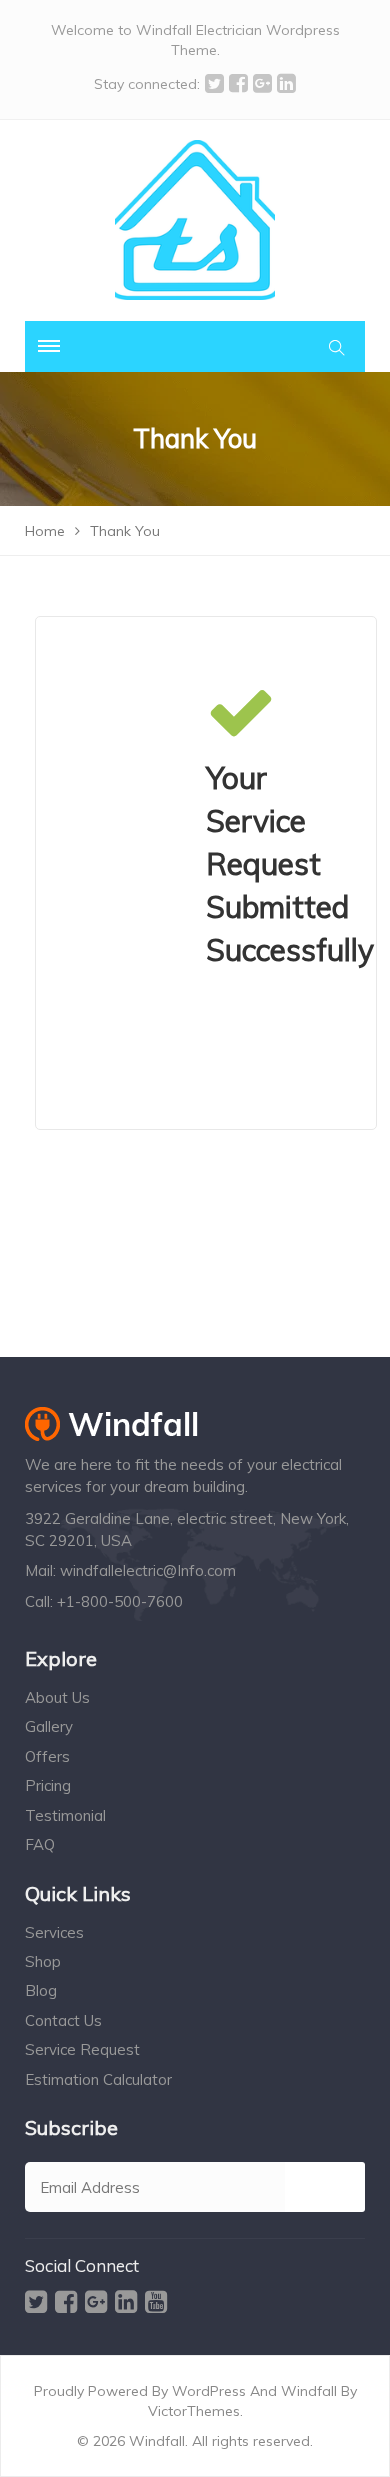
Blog (41, 1990)
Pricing (48, 1785)
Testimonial (65, 1815)
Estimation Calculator (98, 2079)
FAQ (40, 1844)
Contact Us (63, 2020)
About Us (57, 1697)
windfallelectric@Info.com (148, 1570)
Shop (43, 1961)
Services (54, 1932)
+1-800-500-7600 (120, 1601)
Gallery (49, 1726)
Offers (47, 1756)
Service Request (82, 2049)
